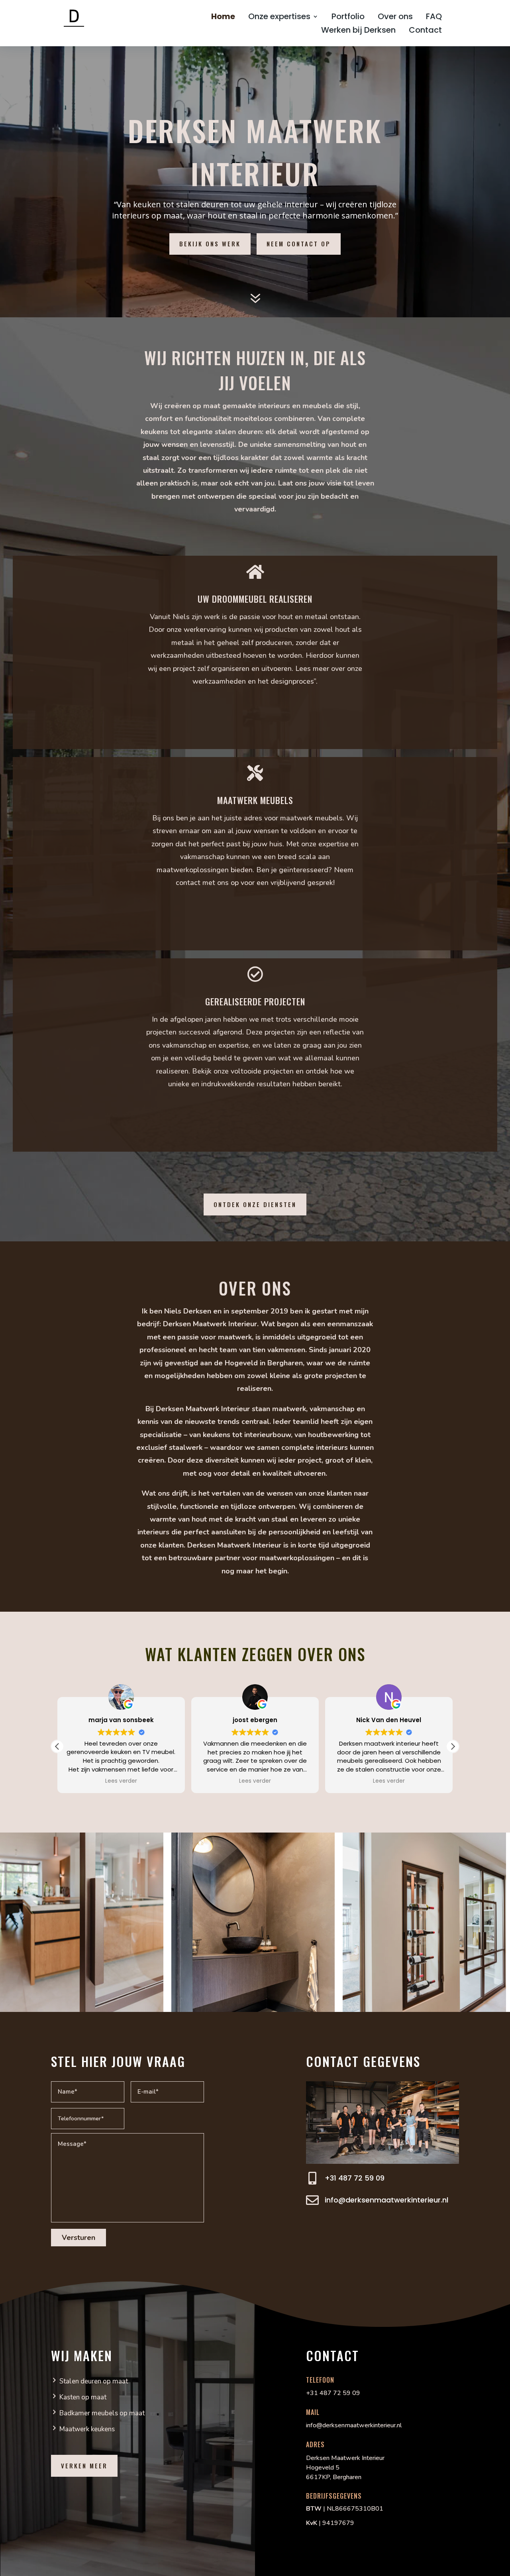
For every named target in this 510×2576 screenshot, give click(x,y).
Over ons (395, 17)
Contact (425, 31)
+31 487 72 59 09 (355, 2178)
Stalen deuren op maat (94, 2381)
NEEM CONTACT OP (299, 244)
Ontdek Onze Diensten (255, 1204)
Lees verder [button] (162, 1781)
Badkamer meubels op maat (102, 2413)
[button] (453, 1746)
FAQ (434, 17)
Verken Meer (84, 2466)
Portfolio (348, 17)
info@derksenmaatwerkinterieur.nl (386, 2200)
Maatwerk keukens (87, 2429)
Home (223, 17)
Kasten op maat (83, 2397)
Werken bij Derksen (358, 31)
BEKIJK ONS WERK (210, 244)
